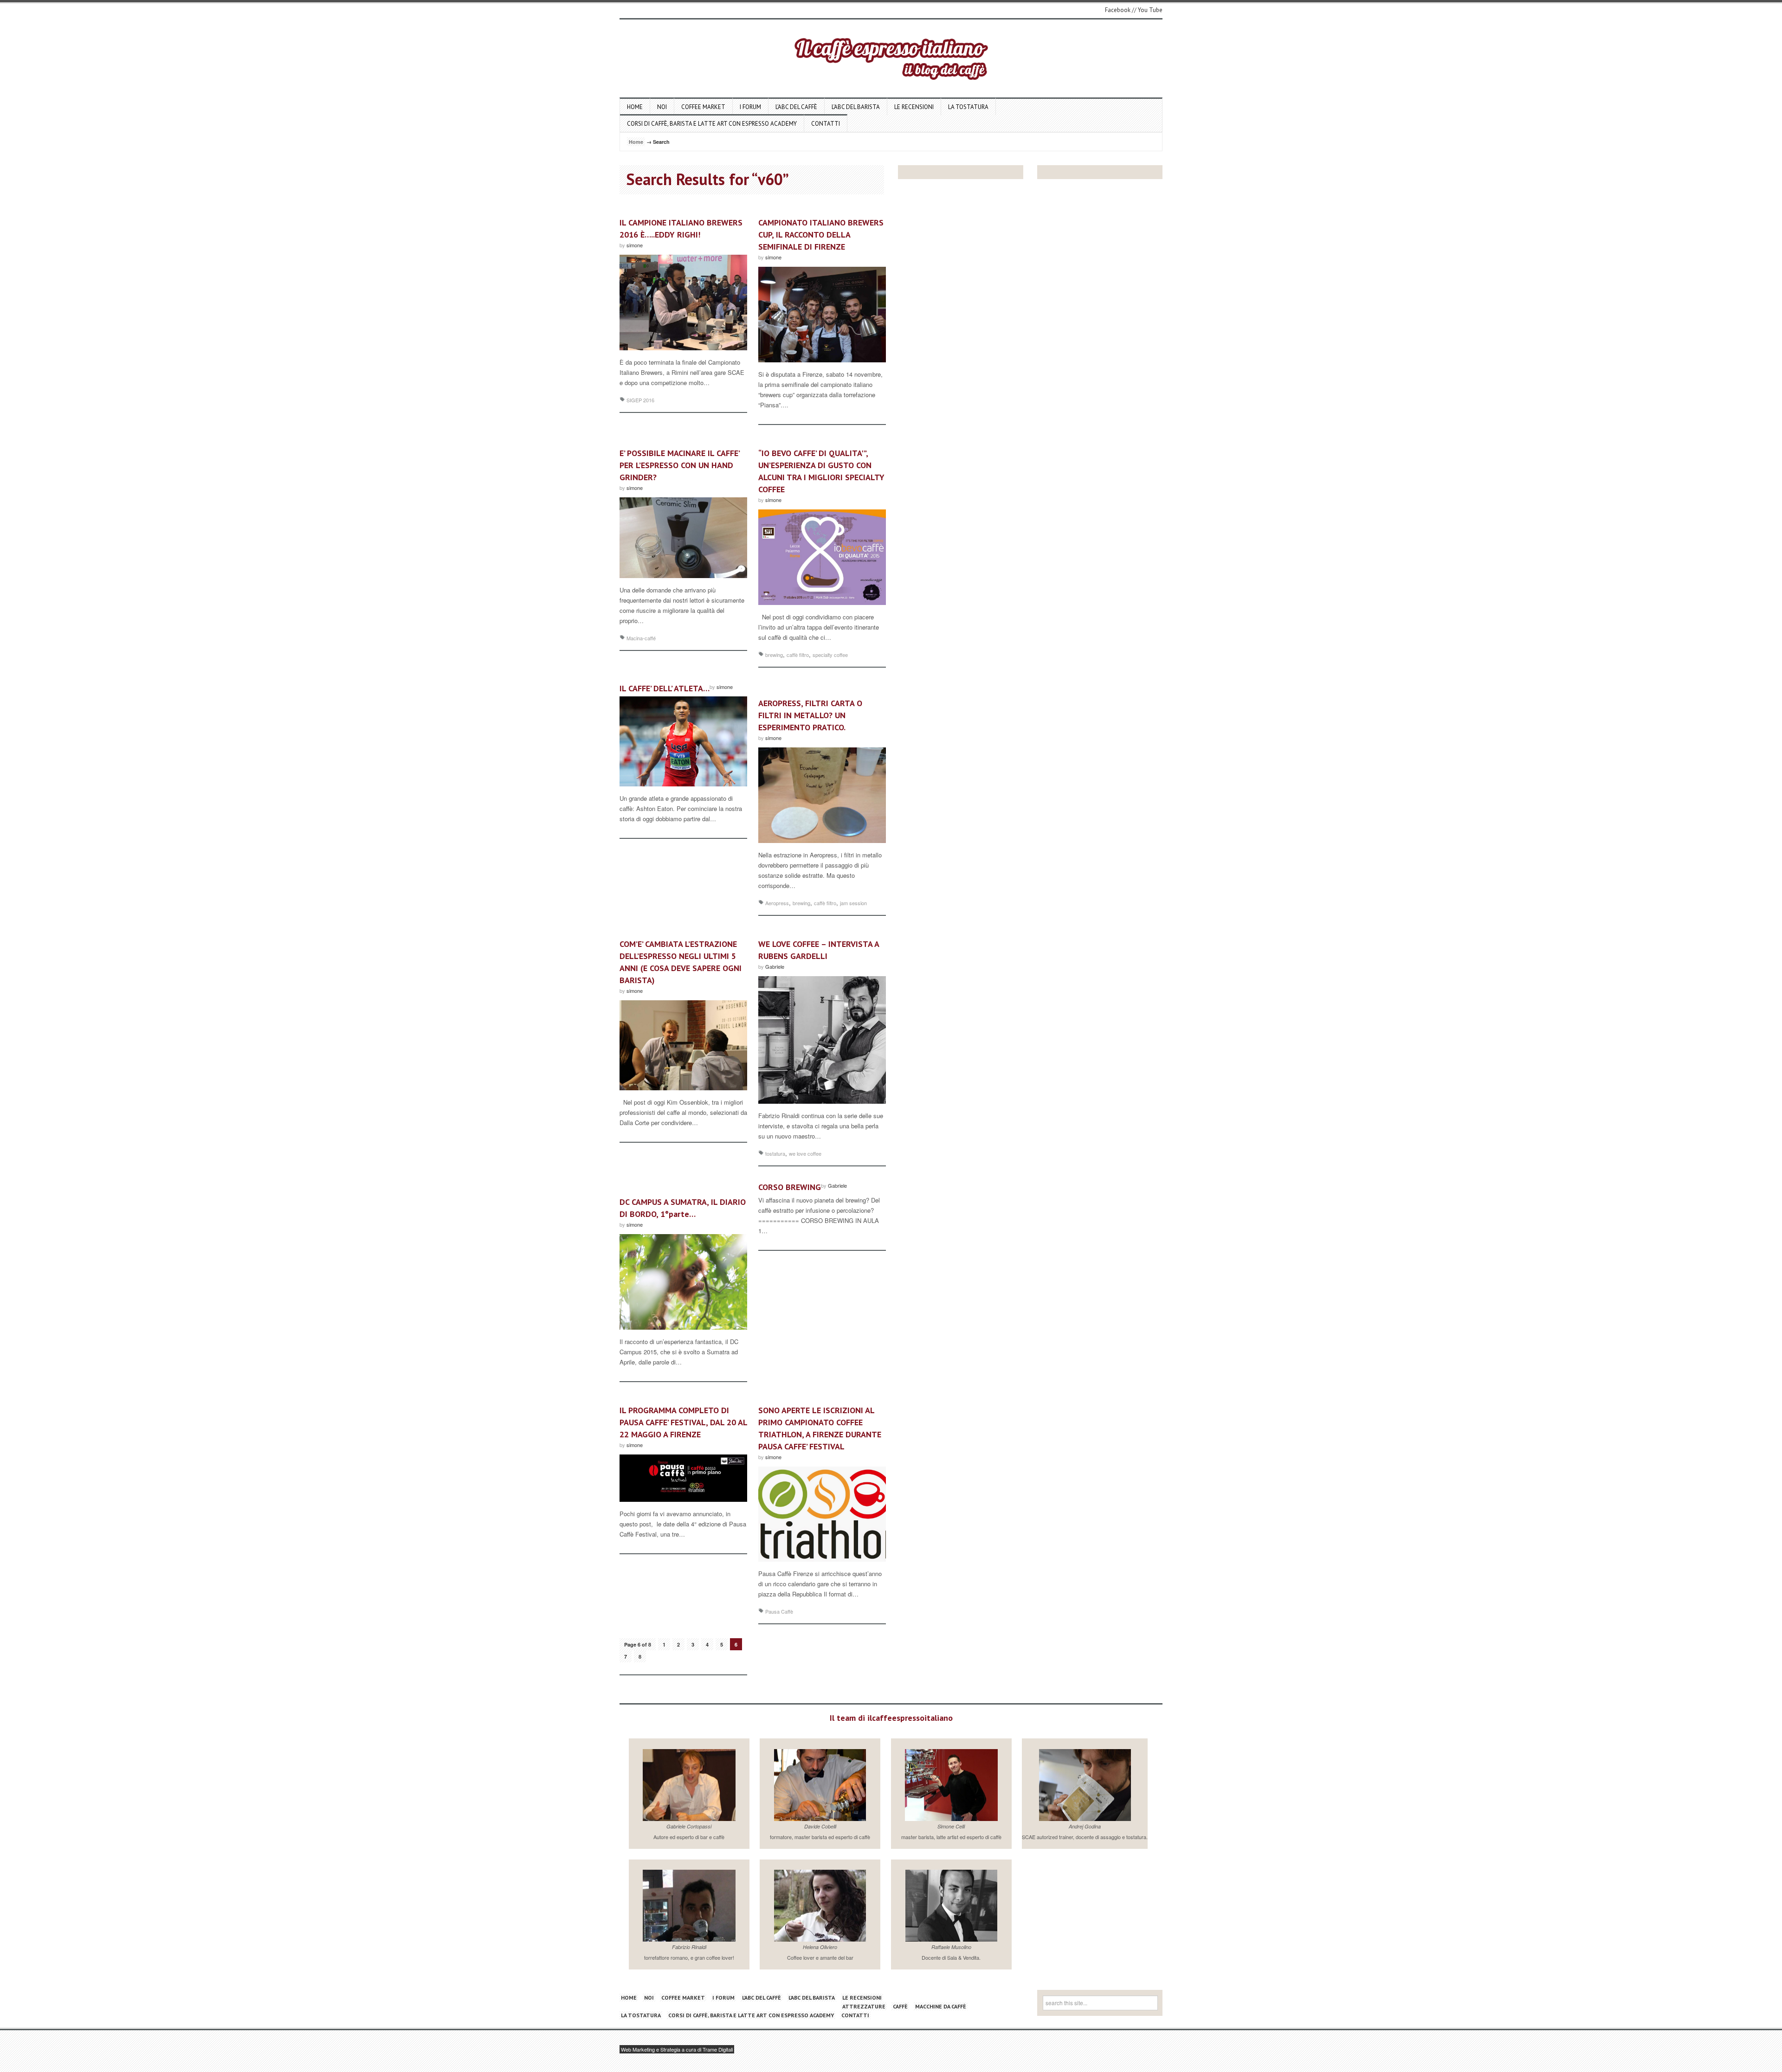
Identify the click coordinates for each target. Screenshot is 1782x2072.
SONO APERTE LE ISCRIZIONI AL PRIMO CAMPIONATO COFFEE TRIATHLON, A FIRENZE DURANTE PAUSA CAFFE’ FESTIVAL (820, 1428)
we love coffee (805, 1153)
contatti (826, 124)
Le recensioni (914, 107)
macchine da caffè (941, 2006)
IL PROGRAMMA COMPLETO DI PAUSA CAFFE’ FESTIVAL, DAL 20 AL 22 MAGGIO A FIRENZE (683, 1422)
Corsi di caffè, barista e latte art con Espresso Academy (712, 124)
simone (635, 245)
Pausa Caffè (779, 1611)
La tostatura (968, 107)
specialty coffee (830, 655)
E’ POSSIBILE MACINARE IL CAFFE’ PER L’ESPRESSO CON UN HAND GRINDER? (679, 465)
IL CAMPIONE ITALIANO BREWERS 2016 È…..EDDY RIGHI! (681, 228)
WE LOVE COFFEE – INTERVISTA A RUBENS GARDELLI (819, 950)
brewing (774, 655)
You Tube (1150, 10)
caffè (900, 2006)
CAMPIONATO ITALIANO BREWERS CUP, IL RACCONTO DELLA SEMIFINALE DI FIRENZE (821, 235)
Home (635, 107)
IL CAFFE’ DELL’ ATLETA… (665, 688)
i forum (750, 107)
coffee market (703, 107)
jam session (853, 903)
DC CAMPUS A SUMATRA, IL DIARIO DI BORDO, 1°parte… (683, 1208)
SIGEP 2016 (640, 400)
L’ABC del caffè (796, 107)
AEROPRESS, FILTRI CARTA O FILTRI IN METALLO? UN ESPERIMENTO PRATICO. (810, 715)
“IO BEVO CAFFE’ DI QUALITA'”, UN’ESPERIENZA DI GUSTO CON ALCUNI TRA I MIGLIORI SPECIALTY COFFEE (821, 471)
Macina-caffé (641, 638)
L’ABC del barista (856, 107)
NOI (662, 107)
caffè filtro (798, 655)
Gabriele (775, 966)
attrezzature (864, 2006)
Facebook (1118, 10)
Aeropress (777, 903)
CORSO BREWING (790, 1187)
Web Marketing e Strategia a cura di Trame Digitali (677, 2049)
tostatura (775, 1153)
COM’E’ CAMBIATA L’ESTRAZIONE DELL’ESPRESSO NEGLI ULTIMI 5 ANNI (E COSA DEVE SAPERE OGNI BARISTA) (681, 962)
